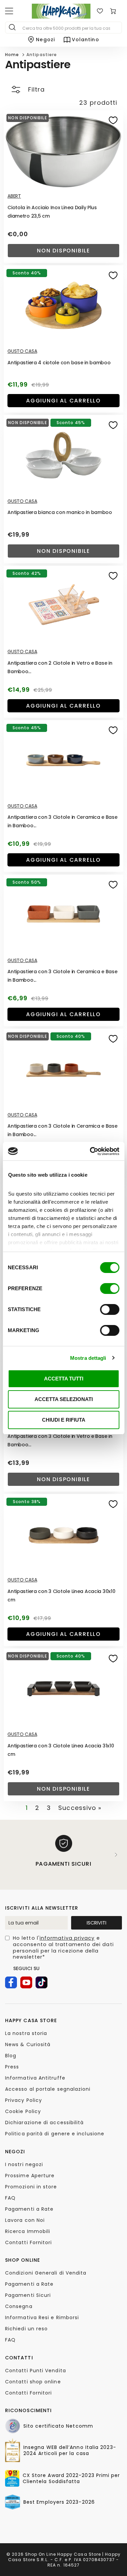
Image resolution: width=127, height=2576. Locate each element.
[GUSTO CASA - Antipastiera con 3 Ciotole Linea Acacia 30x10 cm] (63, 1534)
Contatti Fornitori (28, 2242)
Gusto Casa (22, 351)
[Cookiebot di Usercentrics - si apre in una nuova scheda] (90, 1151)
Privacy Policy (24, 2100)
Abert (14, 196)
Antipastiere (42, 55)
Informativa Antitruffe (35, 2078)
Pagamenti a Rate (29, 2209)
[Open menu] (9, 11)
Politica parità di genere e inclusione (55, 2134)
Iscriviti (97, 1923)
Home (12, 55)
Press (12, 2067)
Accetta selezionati (64, 1399)
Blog (11, 2056)
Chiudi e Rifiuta (64, 1420)
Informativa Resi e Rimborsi (42, 2317)
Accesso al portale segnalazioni (48, 2089)
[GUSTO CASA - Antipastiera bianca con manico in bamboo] (63, 455)
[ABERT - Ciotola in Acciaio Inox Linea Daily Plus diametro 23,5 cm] (63, 150)
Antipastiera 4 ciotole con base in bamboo (59, 363)
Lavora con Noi (25, 2220)
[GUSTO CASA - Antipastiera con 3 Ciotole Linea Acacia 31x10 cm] (63, 1688)
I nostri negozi (24, 2164)
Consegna (19, 2306)
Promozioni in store (31, 2187)
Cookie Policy (23, 2111)
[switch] (110, 1289)
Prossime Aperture (30, 2176)
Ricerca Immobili (28, 2231)
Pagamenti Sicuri (28, 2295)
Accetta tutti (64, 1379)
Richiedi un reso (26, 2329)
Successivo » (80, 1808)
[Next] (116, 1855)
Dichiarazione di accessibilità (44, 2123)
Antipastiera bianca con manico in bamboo (60, 512)
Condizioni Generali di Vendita (46, 2273)
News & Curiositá (28, 2044)
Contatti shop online (33, 2382)
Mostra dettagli (88, 1358)
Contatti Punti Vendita (36, 2371)
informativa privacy (67, 1938)
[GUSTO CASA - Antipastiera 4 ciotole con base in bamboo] (63, 305)
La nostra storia (26, 2033)
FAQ (10, 2198)
